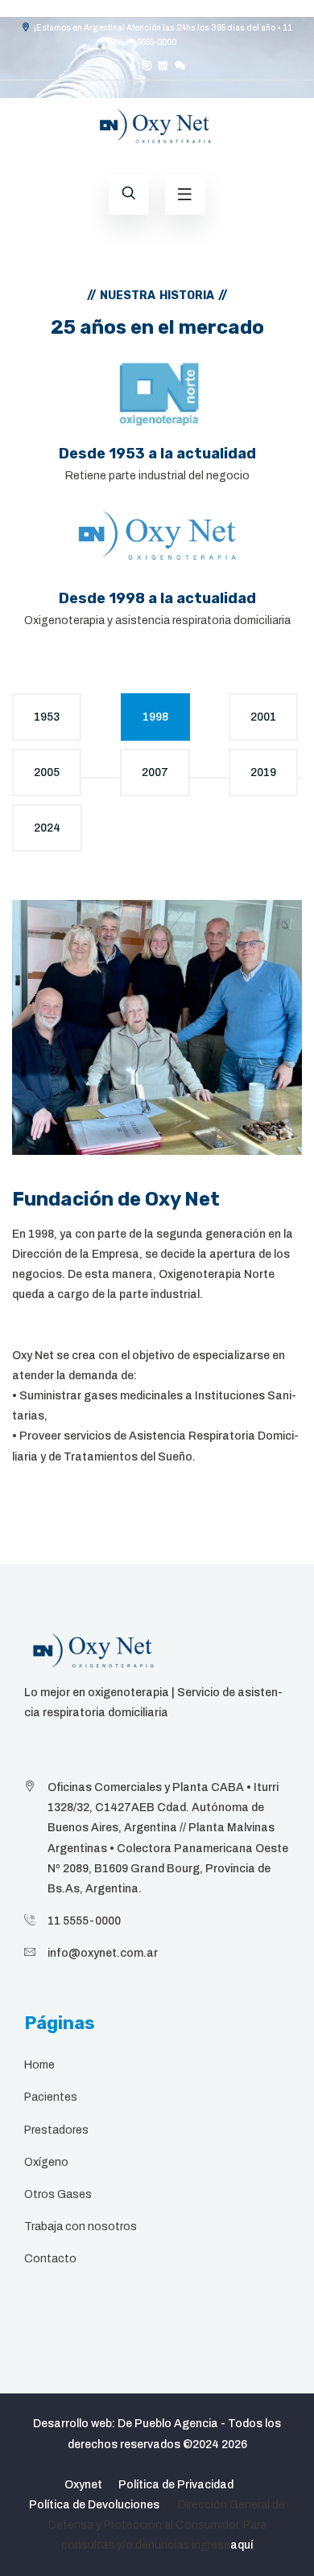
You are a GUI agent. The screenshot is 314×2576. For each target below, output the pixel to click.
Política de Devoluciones (94, 2505)
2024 (47, 828)
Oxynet (83, 2485)
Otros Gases (58, 2194)
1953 (47, 717)
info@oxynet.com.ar (103, 1953)
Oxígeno (46, 2162)
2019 (263, 772)
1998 (155, 717)
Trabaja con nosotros (81, 2227)
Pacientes (51, 2097)
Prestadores (56, 2130)
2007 (155, 772)
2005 (47, 772)
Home (39, 2065)
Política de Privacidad (176, 2485)
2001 (263, 717)
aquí (242, 2545)
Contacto (50, 2259)
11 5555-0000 (84, 1921)
